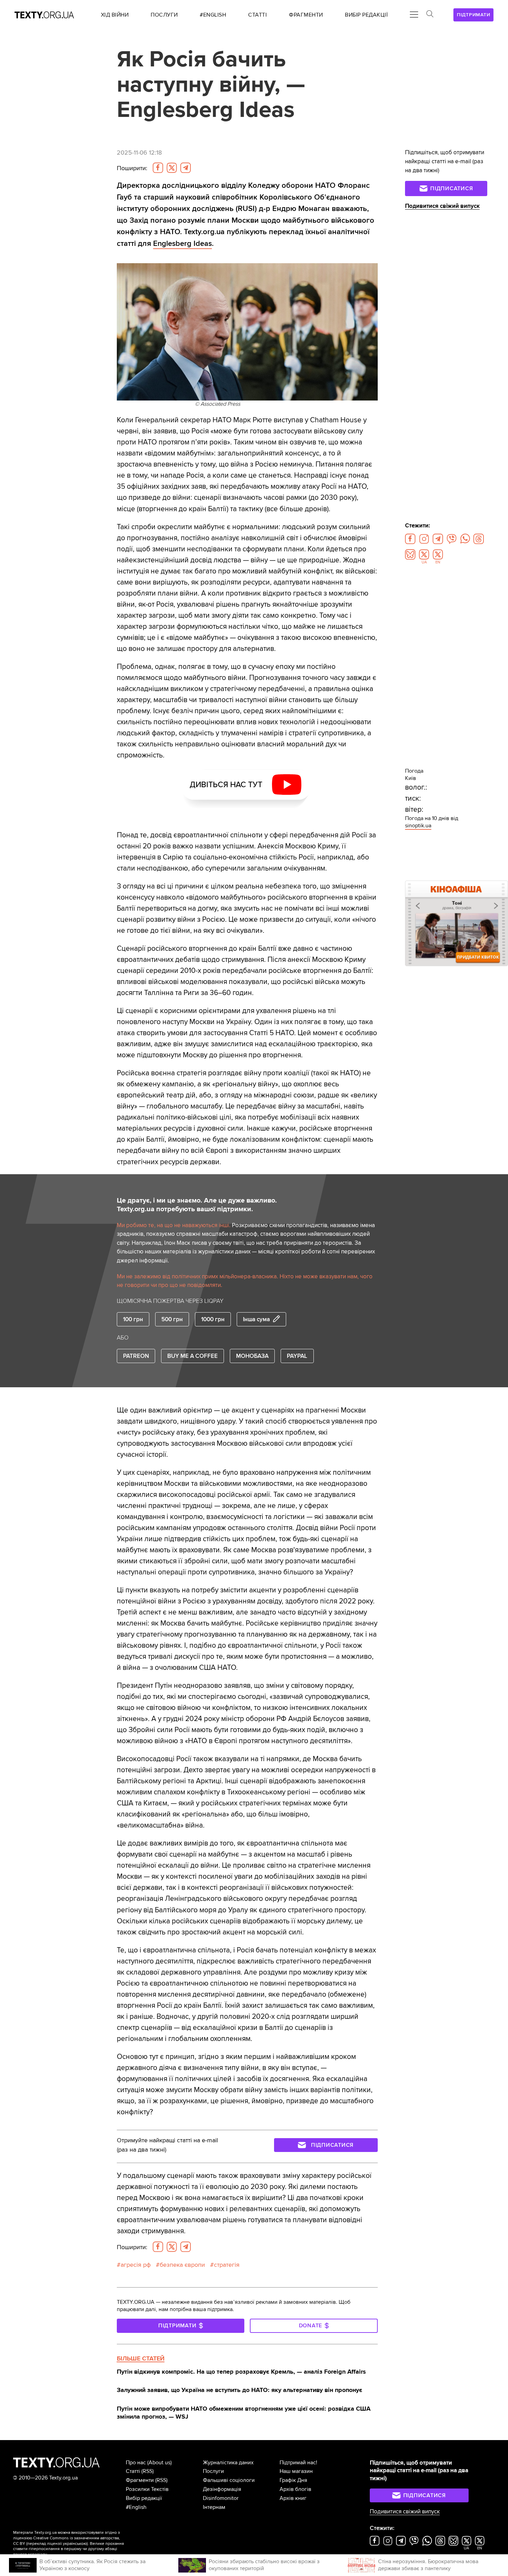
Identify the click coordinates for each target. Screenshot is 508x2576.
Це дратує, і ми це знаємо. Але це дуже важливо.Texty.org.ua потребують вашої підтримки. (197, 1205)
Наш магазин (296, 2471)
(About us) (159, 2463)
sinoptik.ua (418, 826)
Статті (133, 2471)
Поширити (132, 168)
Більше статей (141, 2358)
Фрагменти (140, 2480)
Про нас (136, 2463)
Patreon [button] (136, 1356)
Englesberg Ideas (182, 243)
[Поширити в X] (172, 168)
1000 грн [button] (213, 1319)
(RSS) (148, 2471)
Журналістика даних (228, 2463)
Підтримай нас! (298, 2463)
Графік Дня (293, 2480)
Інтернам (214, 2507)
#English (136, 2507)
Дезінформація (222, 2489)
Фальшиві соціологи (229, 2480)
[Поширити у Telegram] (186, 168)
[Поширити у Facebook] (158, 168)
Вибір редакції (144, 2498)
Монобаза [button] (252, 1356)
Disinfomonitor (221, 2498)
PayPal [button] (297, 1356)
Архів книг (293, 2498)
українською (75, 2544)
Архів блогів (295, 2489)
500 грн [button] (172, 1319)
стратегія (227, 2265)
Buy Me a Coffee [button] (192, 1356)
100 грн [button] (133, 1319)
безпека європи (182, 2265)
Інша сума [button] (256, 1319)
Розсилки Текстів (147, 2489)
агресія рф (136, 2265)
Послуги (213, 2471)
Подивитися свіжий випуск (442, 206)
